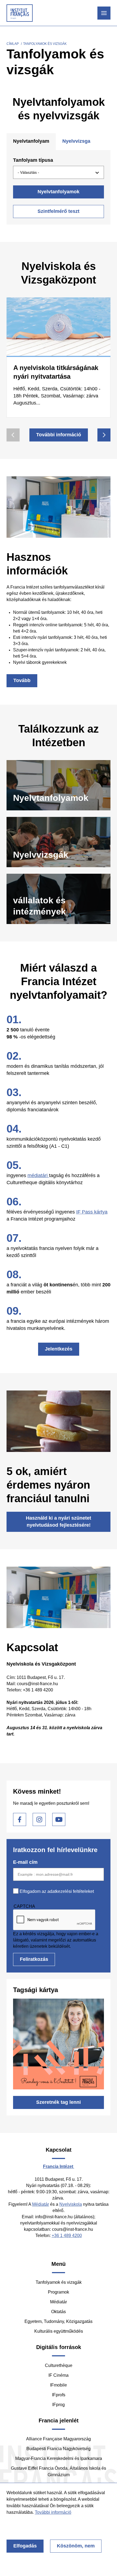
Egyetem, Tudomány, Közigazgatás (59, 2321)
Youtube (59, 1819)
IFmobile (59, 2385)
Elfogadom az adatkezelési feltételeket (57, 1891)
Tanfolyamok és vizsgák (59, 2282)
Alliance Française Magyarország (59, 2439)
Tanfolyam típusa (33, 160)
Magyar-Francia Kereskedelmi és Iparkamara (59, 2458)
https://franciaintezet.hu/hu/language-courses (59, 785)
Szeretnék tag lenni (59, 2102)
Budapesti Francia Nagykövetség (59, 2449)
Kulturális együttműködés (59, 2331)
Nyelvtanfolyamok (59, 192)
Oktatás (59, 2312)
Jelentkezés (59, 1349)
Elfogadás (25, 2546)
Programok (59, 2292)
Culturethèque (59, 2365)
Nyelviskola (71, 2204)
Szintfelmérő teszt (59, 211)
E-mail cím (25, 1862)
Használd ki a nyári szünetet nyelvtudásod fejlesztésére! (59, 1522)
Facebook (20, 1819)
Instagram (39, 1819)
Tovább (22, 680)
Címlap (13, 44)
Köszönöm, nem (76, 2546)
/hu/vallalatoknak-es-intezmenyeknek (59, 899)
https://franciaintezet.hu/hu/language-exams (59, 842)
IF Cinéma (59, 2375)
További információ (59, 435)
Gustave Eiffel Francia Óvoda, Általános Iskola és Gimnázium (59, 2471)
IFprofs (59, 2395)
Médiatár (41, 2204)
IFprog (59, 2405)
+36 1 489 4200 (67, 2236)
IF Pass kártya (92, 1212)
